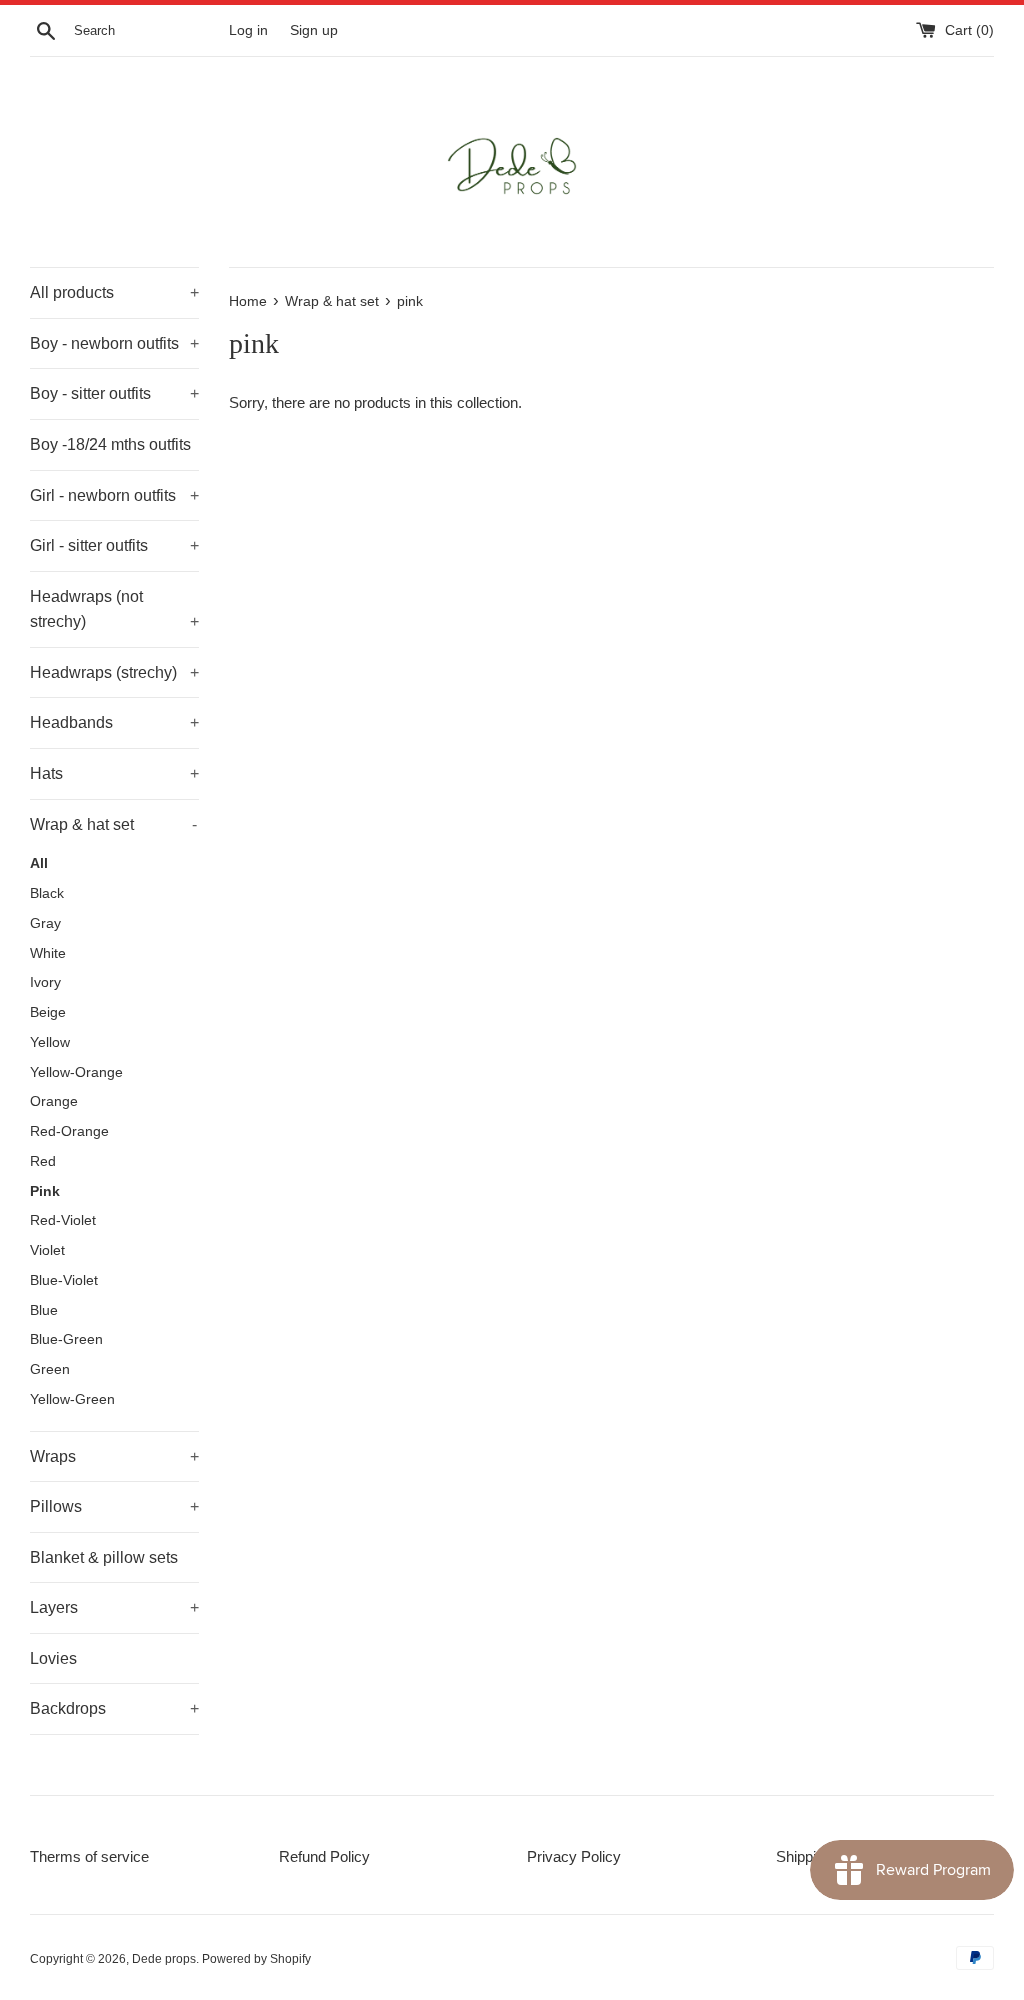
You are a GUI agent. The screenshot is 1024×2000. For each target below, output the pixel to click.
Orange (54, 1101)
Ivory (45, 982)
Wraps (114, 1456)
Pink (45, 1191)
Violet (47, 1250)
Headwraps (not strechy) (114, 609)
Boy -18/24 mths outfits (110, 444)
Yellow (50, 1042)
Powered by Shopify (256, 1959)
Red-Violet (63, 1220)
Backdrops (114, 1708)
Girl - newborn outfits (114, 495)
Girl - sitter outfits (114, 545)
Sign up (314, 30)
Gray (45, 923)
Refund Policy (324, 1856)
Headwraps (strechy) (114, 672)
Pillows (114, 1506)
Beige (48, 1012)
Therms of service (89, 1856)
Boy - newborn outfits (114, 343)
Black (47, 893)
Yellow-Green (72, 1399)
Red (43, 1161)
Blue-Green (66, 1339)
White (48, 953)
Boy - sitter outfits (114, 393)
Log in (248, 30)
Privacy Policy (574, 1856)
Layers (114, 1607)
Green (50, 1369)
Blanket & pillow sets (104, 1557)
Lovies (53, 1658)
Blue (44, 1310)
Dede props (164, 1959)
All (39, 863)
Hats (114, 773)
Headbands (114, 722)
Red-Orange (69, 1131)
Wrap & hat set (113, 824)
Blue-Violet (64, 1280)
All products (114, 292)
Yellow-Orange (76, 1072)
